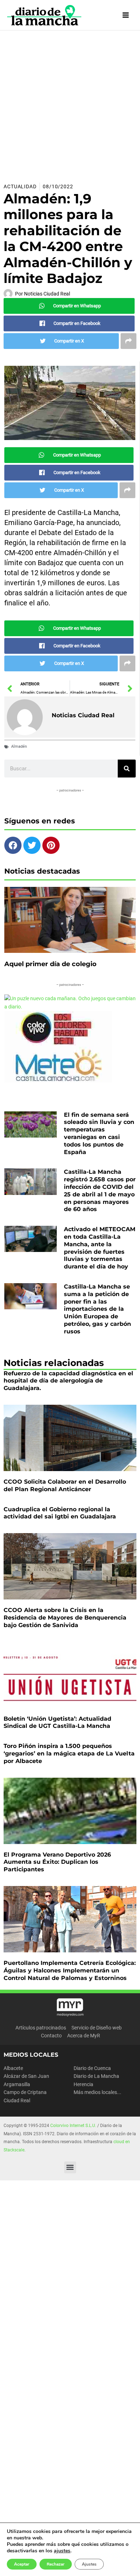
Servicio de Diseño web (97, 2028)
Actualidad (20, 186)
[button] (70, 2167)
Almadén (19, 746)
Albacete (13, 2068)
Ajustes (89, 2564)
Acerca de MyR (84, 2036)
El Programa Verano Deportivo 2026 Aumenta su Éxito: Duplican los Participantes (57, 1862)
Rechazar (56, 2564)
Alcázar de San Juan (26, 2076)
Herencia (83, 2084)
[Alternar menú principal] (126, 15)
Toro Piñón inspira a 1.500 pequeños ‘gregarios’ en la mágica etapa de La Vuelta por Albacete (69, 1753)
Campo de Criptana (25, 2092)
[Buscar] (127, 769)
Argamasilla (17, 2084)
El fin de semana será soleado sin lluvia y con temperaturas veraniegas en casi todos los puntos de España (99, 1133)
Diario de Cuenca (92, 2068)
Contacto (51, 2036)
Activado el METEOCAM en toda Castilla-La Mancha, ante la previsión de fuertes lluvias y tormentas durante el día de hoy (100, 1248)
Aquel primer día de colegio (50, 964)
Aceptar (22, 2564)
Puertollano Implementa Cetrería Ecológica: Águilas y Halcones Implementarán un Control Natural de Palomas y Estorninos (70, 1970)
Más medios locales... (97, 2092)
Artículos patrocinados (41, 2028)
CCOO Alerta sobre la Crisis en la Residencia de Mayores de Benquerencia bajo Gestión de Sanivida (65, 1618)
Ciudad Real (17, 2100)
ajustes (62, 2551)
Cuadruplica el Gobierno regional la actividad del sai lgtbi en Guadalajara (60, 1513)
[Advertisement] (70, 104)
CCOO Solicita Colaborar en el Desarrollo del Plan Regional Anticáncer (65, 1485)
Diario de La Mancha (96, 2076)
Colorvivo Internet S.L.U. (73, 2126)
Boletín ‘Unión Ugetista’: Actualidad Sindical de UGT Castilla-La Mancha (57, 1722)
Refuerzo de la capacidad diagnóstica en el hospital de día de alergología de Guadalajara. (68, 1381)
